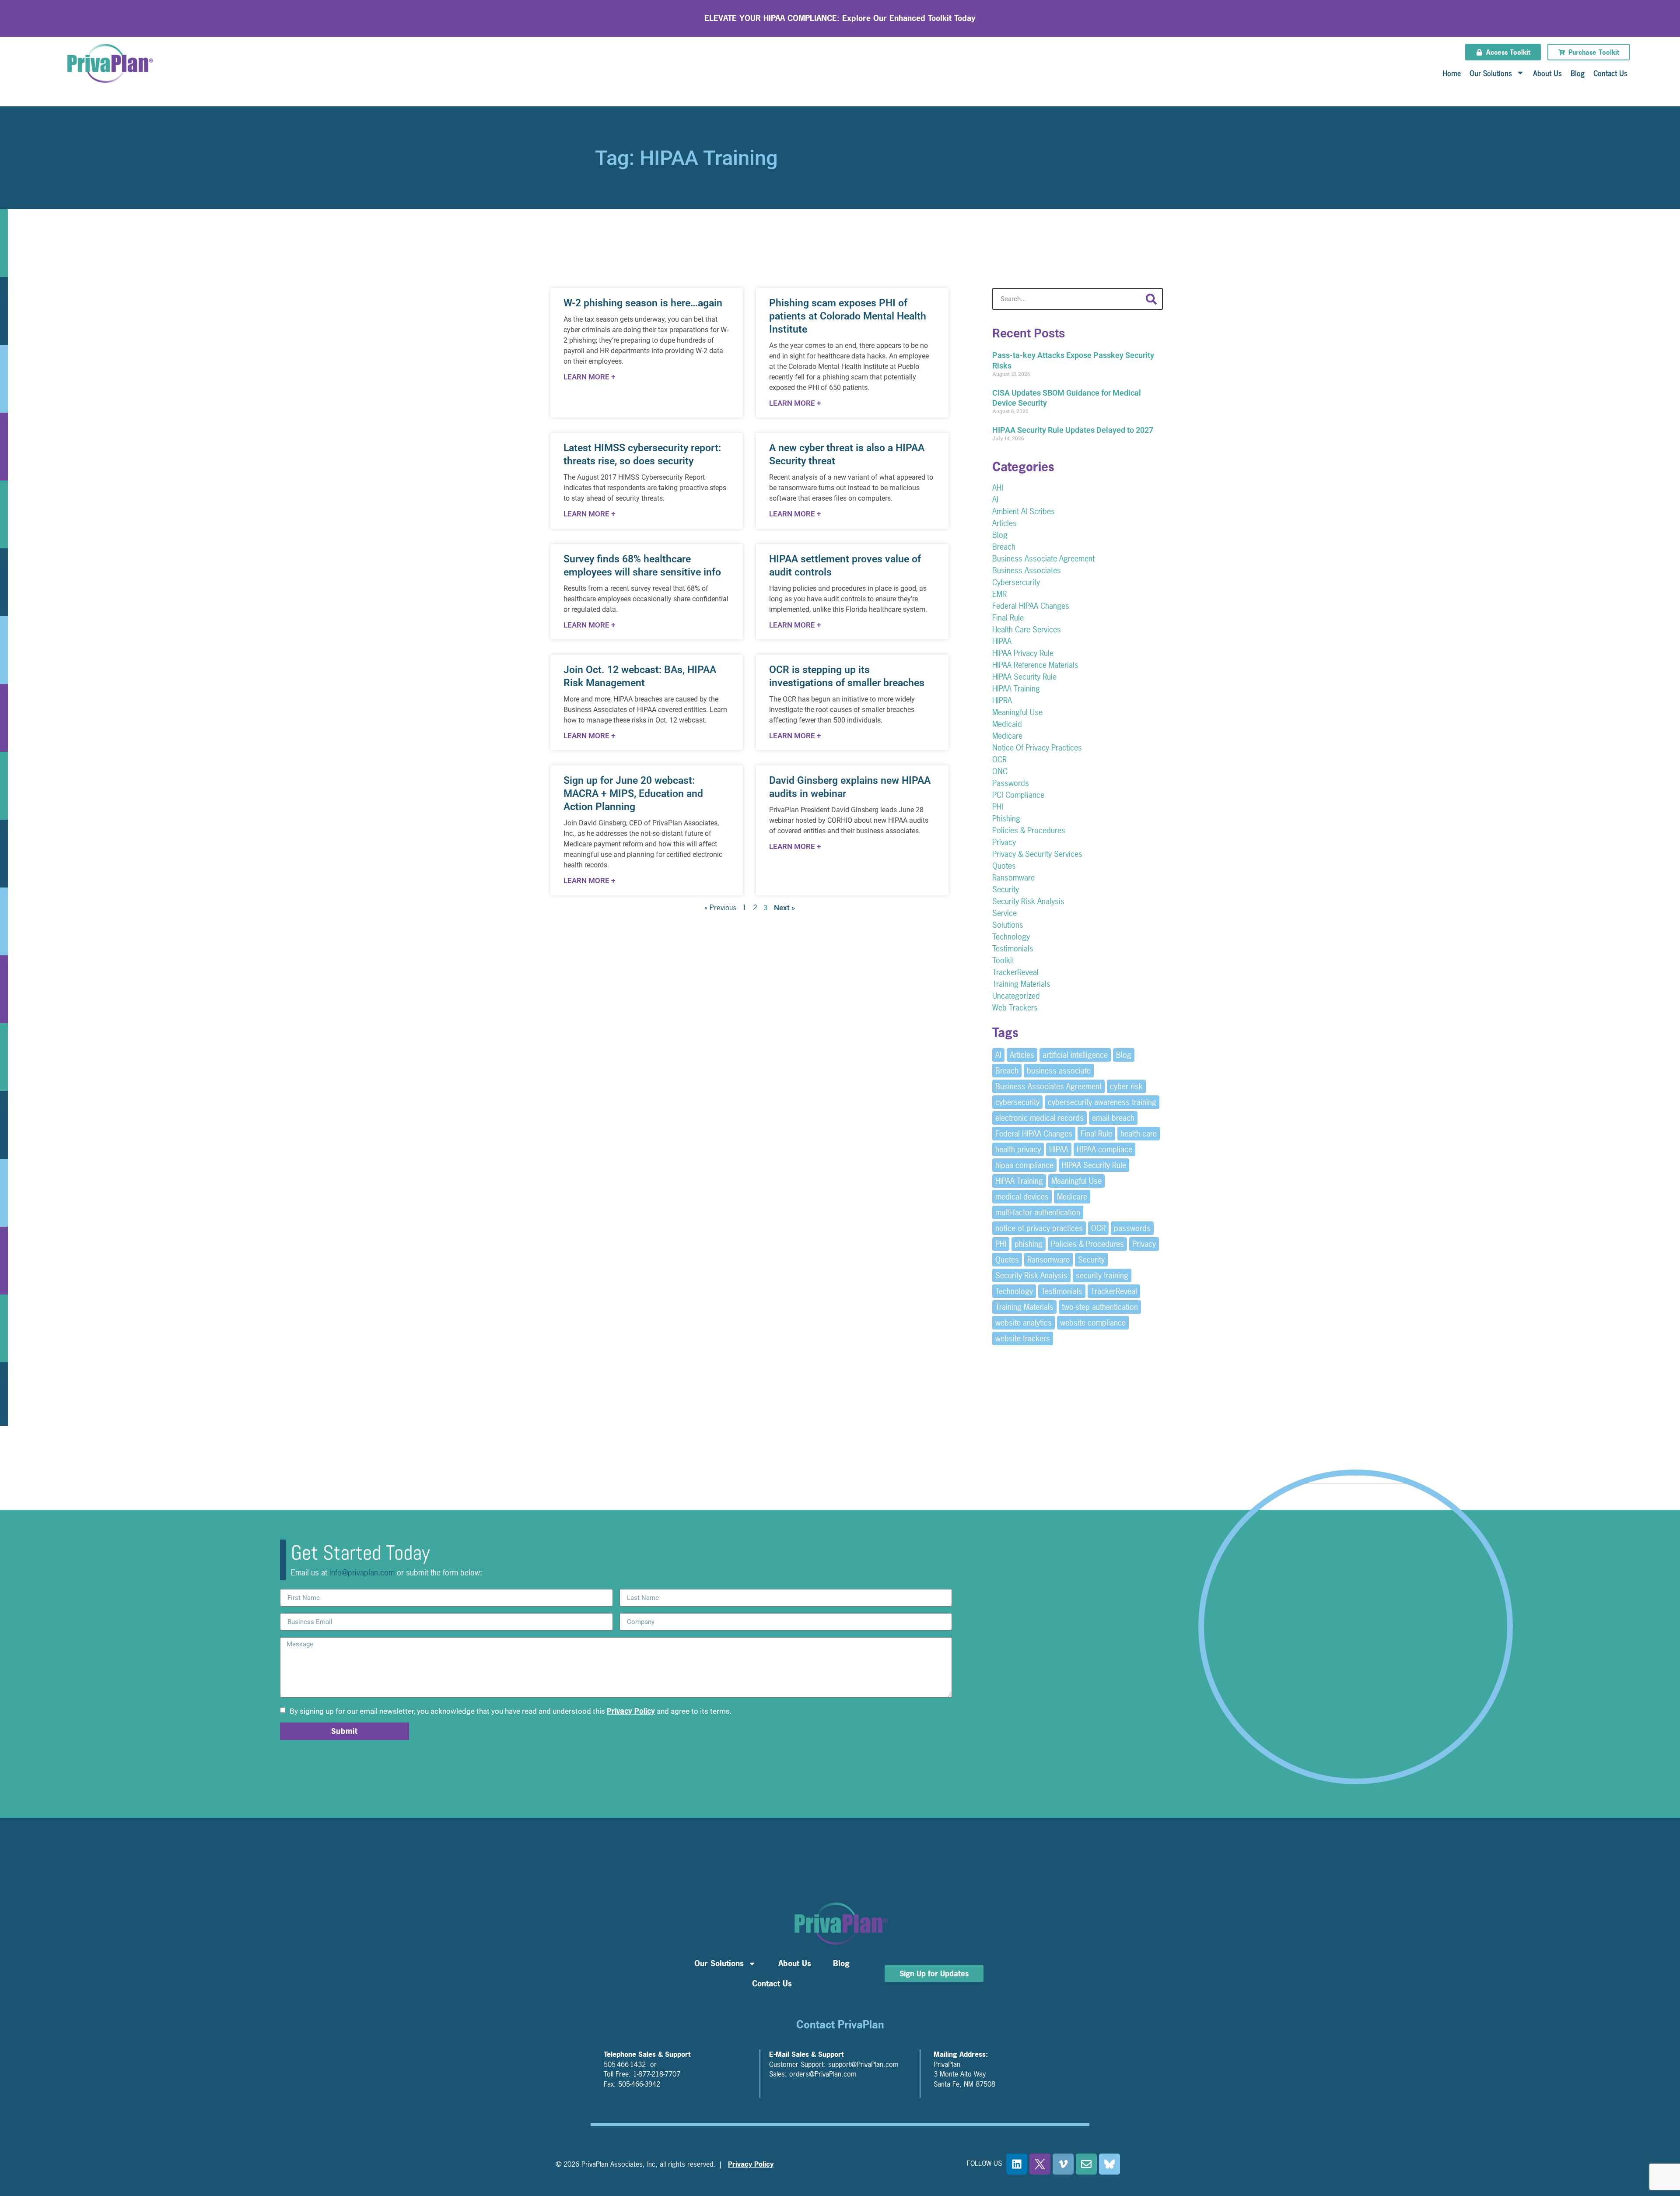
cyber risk (1126, 1086)
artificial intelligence (1075, 1055)
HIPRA (1002, 700)
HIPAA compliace (1104, 1149)
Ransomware (1013, 878)
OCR (999, 759)
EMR (999, 594)
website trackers (1023, 1338)
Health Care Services (1027, 630)
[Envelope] (1086, 2164)
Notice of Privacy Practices (1037, 748)
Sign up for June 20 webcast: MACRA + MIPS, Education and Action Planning (633, 794)
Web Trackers (1015, 1008)
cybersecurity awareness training (1102, 1102)
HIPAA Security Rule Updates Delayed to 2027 (1073, 430)
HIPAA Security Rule (1024, 677)
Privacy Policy (631, 1711)
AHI (998, 488)
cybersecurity (1017, 1102)
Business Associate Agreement (1043, 559)
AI (995, 500)
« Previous (720, 907)
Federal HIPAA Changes (1031, 606)
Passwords (1011, 783)
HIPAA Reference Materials (1035, 665)
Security (1006, 889)
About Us (1547, 73)
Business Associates (1027, 570)
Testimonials (1013, 949)
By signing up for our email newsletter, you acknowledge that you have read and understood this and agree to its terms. (510, 1711)
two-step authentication (1100, 1307)
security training (1102, 1275)
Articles (1004, 523)
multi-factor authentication (1038, 1212)
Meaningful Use (1017, 712)
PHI (998, 807)
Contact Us (1610, 73)
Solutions (1008, 925)
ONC (1000, 771)
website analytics (1024, 1323)
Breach (1004, 547)
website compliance (1093, 1323)
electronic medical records (1039, 1118)
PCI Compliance (1018, 795)
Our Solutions (1491, 73)
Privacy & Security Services (1037, 854)
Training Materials (1021, 984)
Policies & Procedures (1029, 830)
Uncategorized (1016, 996)
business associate (1059, 1071)
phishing (1029, 1244)
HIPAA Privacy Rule (1023, 653)
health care (1139, 1134)
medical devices (1022, 1197)
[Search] (1151, 299)
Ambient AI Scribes (1024, 511)
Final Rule (1008, 618)
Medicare (1007, 736)
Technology (1011, 937)
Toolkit (1003, 960)
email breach (1113, 1118)
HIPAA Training (1016, 689)
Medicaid (1007, 724)
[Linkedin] (1017, 2164)
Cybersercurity (1016, 582)
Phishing (1006, 819)
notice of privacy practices (1039, 1228)
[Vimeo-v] (1063, 2164)
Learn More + (589, 377)
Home (1452, 73)
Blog (1578, 73)
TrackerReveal (1015, 972)
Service (1004, 913)
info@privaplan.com (362, 1573)
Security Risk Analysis (1028, 901)
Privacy (1004, 842)
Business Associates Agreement (1048, 1086)
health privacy (1018, 1149)
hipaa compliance (1024, 1165)
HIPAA (1002, 641)
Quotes (1004, 866)
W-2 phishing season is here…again (643, 303)
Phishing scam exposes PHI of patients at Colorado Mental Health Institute (848, 316)
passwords (1132, 1228)
